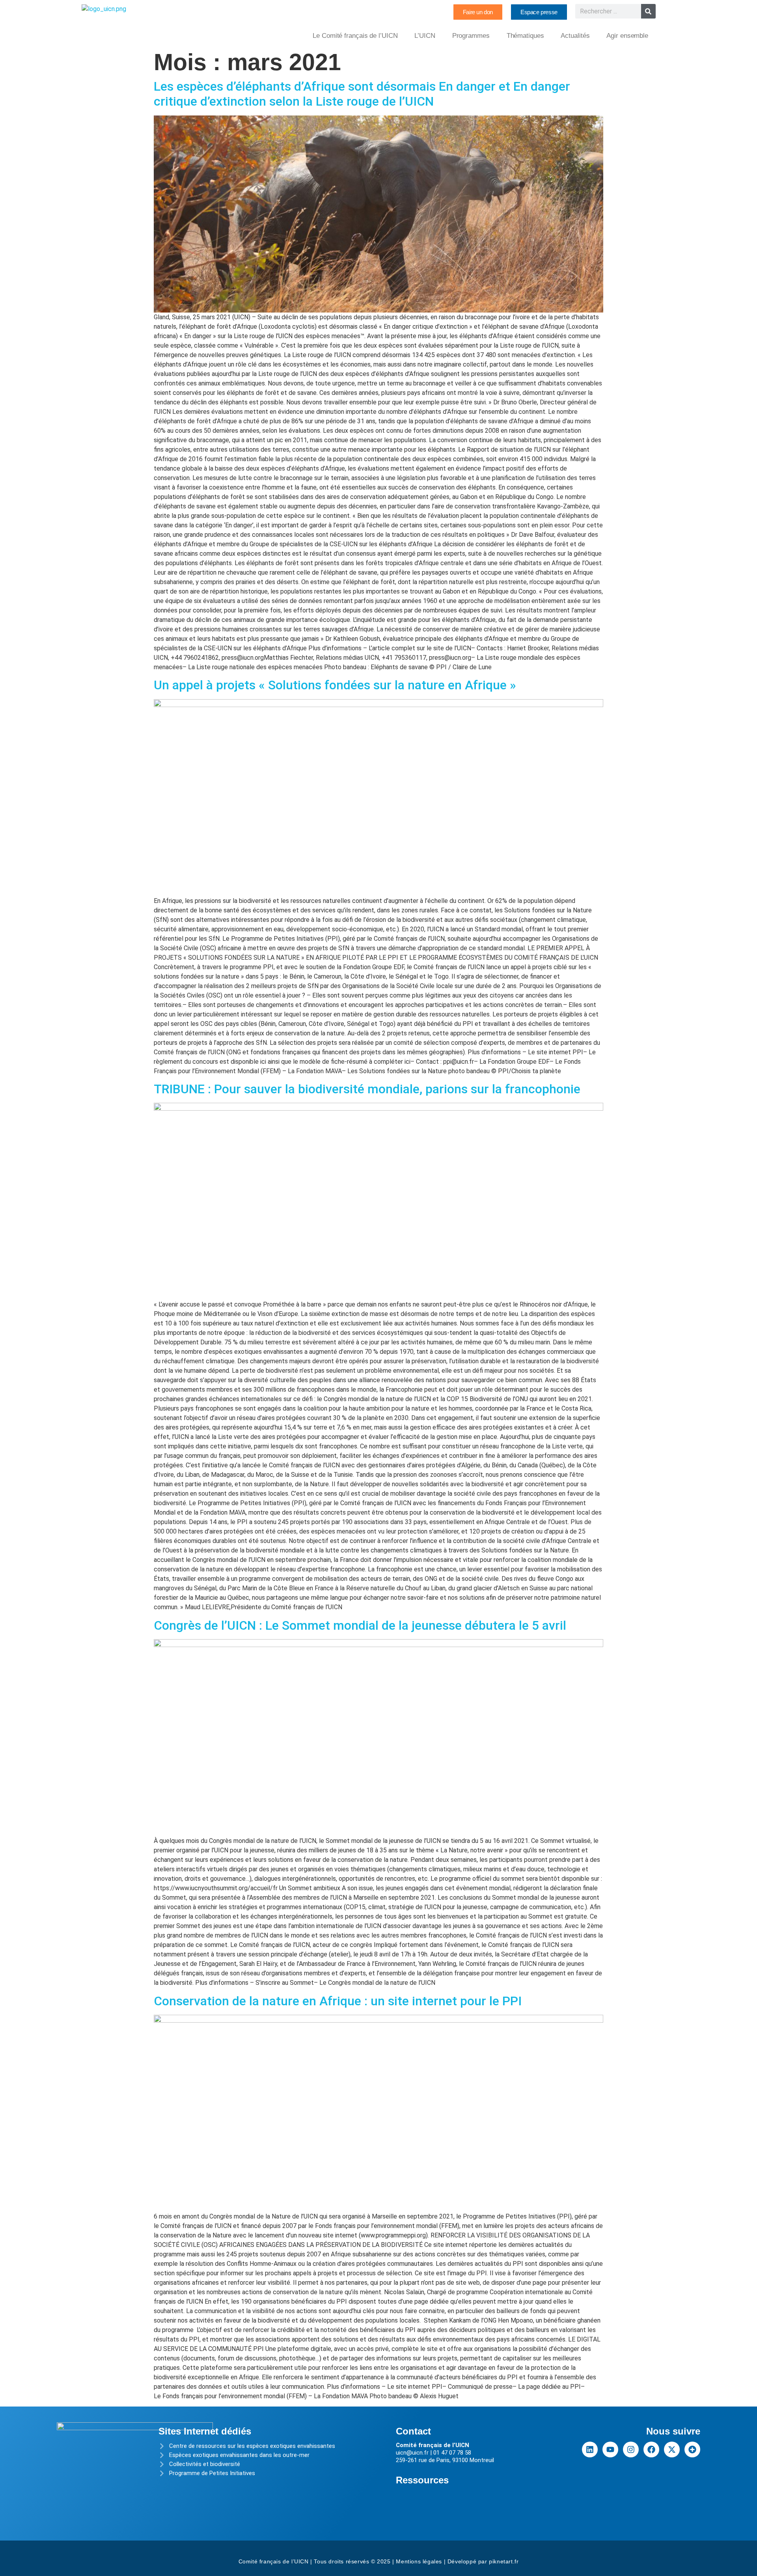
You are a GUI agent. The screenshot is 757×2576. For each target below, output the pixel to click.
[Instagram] (631, 2449)
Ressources (422, 2480)
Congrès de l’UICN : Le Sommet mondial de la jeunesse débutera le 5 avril (360, 1625)
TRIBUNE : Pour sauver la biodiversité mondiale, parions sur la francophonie (367, 1089)
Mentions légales (419, 2561)
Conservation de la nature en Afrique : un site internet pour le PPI (338, 2001)
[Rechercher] (648, 11)
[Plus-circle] (692, 2449)
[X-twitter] (672, 2449)
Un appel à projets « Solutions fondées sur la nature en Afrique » (335, 685)
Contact (413, 2431)
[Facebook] (651, 2449)
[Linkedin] (590, 2449)
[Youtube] (610, 2449)
